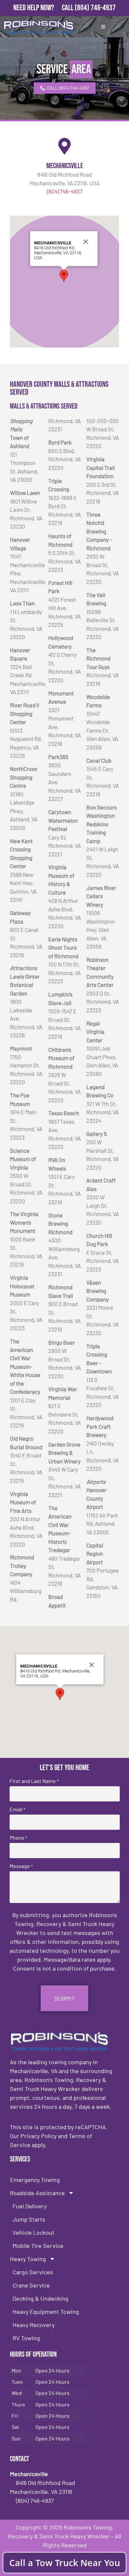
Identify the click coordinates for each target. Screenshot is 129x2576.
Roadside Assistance (37, 2193)
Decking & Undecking (41, 2298)
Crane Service (31, 2285)
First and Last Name (34, 1781)
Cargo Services (33, 2272)
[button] (64, 276)
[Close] (86, 242)
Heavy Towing (28, 2259)
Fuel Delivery (30, 2206)
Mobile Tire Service (38, 2246)
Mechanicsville (65, 166)
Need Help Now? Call (44, 8)
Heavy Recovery (34, 2325)
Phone (18, 1838)
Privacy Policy (39, 2136)
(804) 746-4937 (95, 8)
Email (17, 1809)
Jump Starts (29, 2219)
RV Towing (26, 2338)
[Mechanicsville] (64, 146)
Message (21, 1866)
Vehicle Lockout (34, 2232)
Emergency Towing (35, 2180)
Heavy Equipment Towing (46, 2312)
